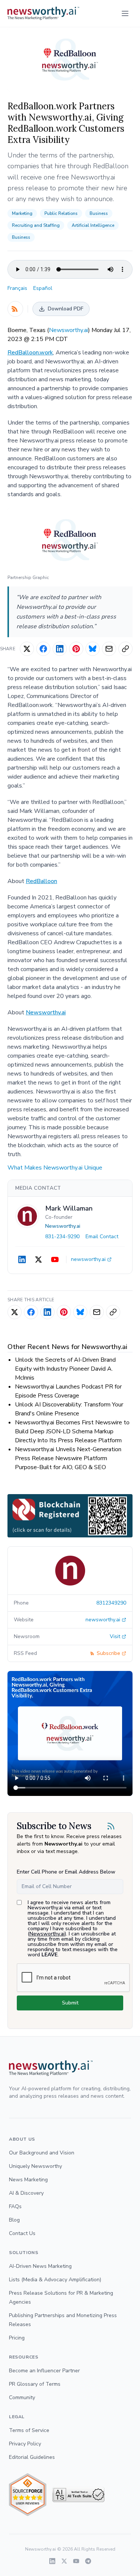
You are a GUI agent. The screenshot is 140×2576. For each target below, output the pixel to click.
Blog (14, 2220)
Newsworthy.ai (69, 330)
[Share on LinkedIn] (60, 649)
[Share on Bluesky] (93, 649)
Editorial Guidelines (32, 2457)
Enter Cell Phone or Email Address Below (66, 1872)
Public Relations (61, 213)
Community (22, 2397)
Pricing (17, 2338)
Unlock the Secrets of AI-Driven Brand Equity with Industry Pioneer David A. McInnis (65, 1369)
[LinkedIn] (22, 1259)
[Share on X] (27, 649)
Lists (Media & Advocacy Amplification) (55, 2280)
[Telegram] (88, 2561)
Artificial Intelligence (93, 225)
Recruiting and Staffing (36, 225)
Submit (70, 2003)
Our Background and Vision (42, 2153)
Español (43, 288)
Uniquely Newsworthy (35, 2166)
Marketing (22, 213)
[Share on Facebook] (43, 649)
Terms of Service (29, 2430)
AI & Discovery (26, 2193)
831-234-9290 (62, 1237)
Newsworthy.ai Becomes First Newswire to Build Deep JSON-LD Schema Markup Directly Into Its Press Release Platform (72, 1431)
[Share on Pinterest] (76, 649)
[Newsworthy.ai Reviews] (28, 2495)
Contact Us (22, 2233)
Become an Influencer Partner (44, 2371)
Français (17, 288)
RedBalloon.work (30, 353)
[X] (38, 1259)
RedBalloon (41, 881)
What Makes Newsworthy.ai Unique (55, 1168)
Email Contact (102, 1237)
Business (99, 213)
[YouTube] (55, 1259)
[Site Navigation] (125, 13)
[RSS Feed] (15, 309)
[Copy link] (125, 649)
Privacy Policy (25, 2444)
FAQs (15, 2206)
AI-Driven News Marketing (40, 2266)
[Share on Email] (109, 649)
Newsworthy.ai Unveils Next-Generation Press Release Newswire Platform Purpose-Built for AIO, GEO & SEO (68, 1458)
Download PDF (66, 309)
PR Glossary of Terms (35, 2384)
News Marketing (28, 2180)
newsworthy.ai (88, 1259)
